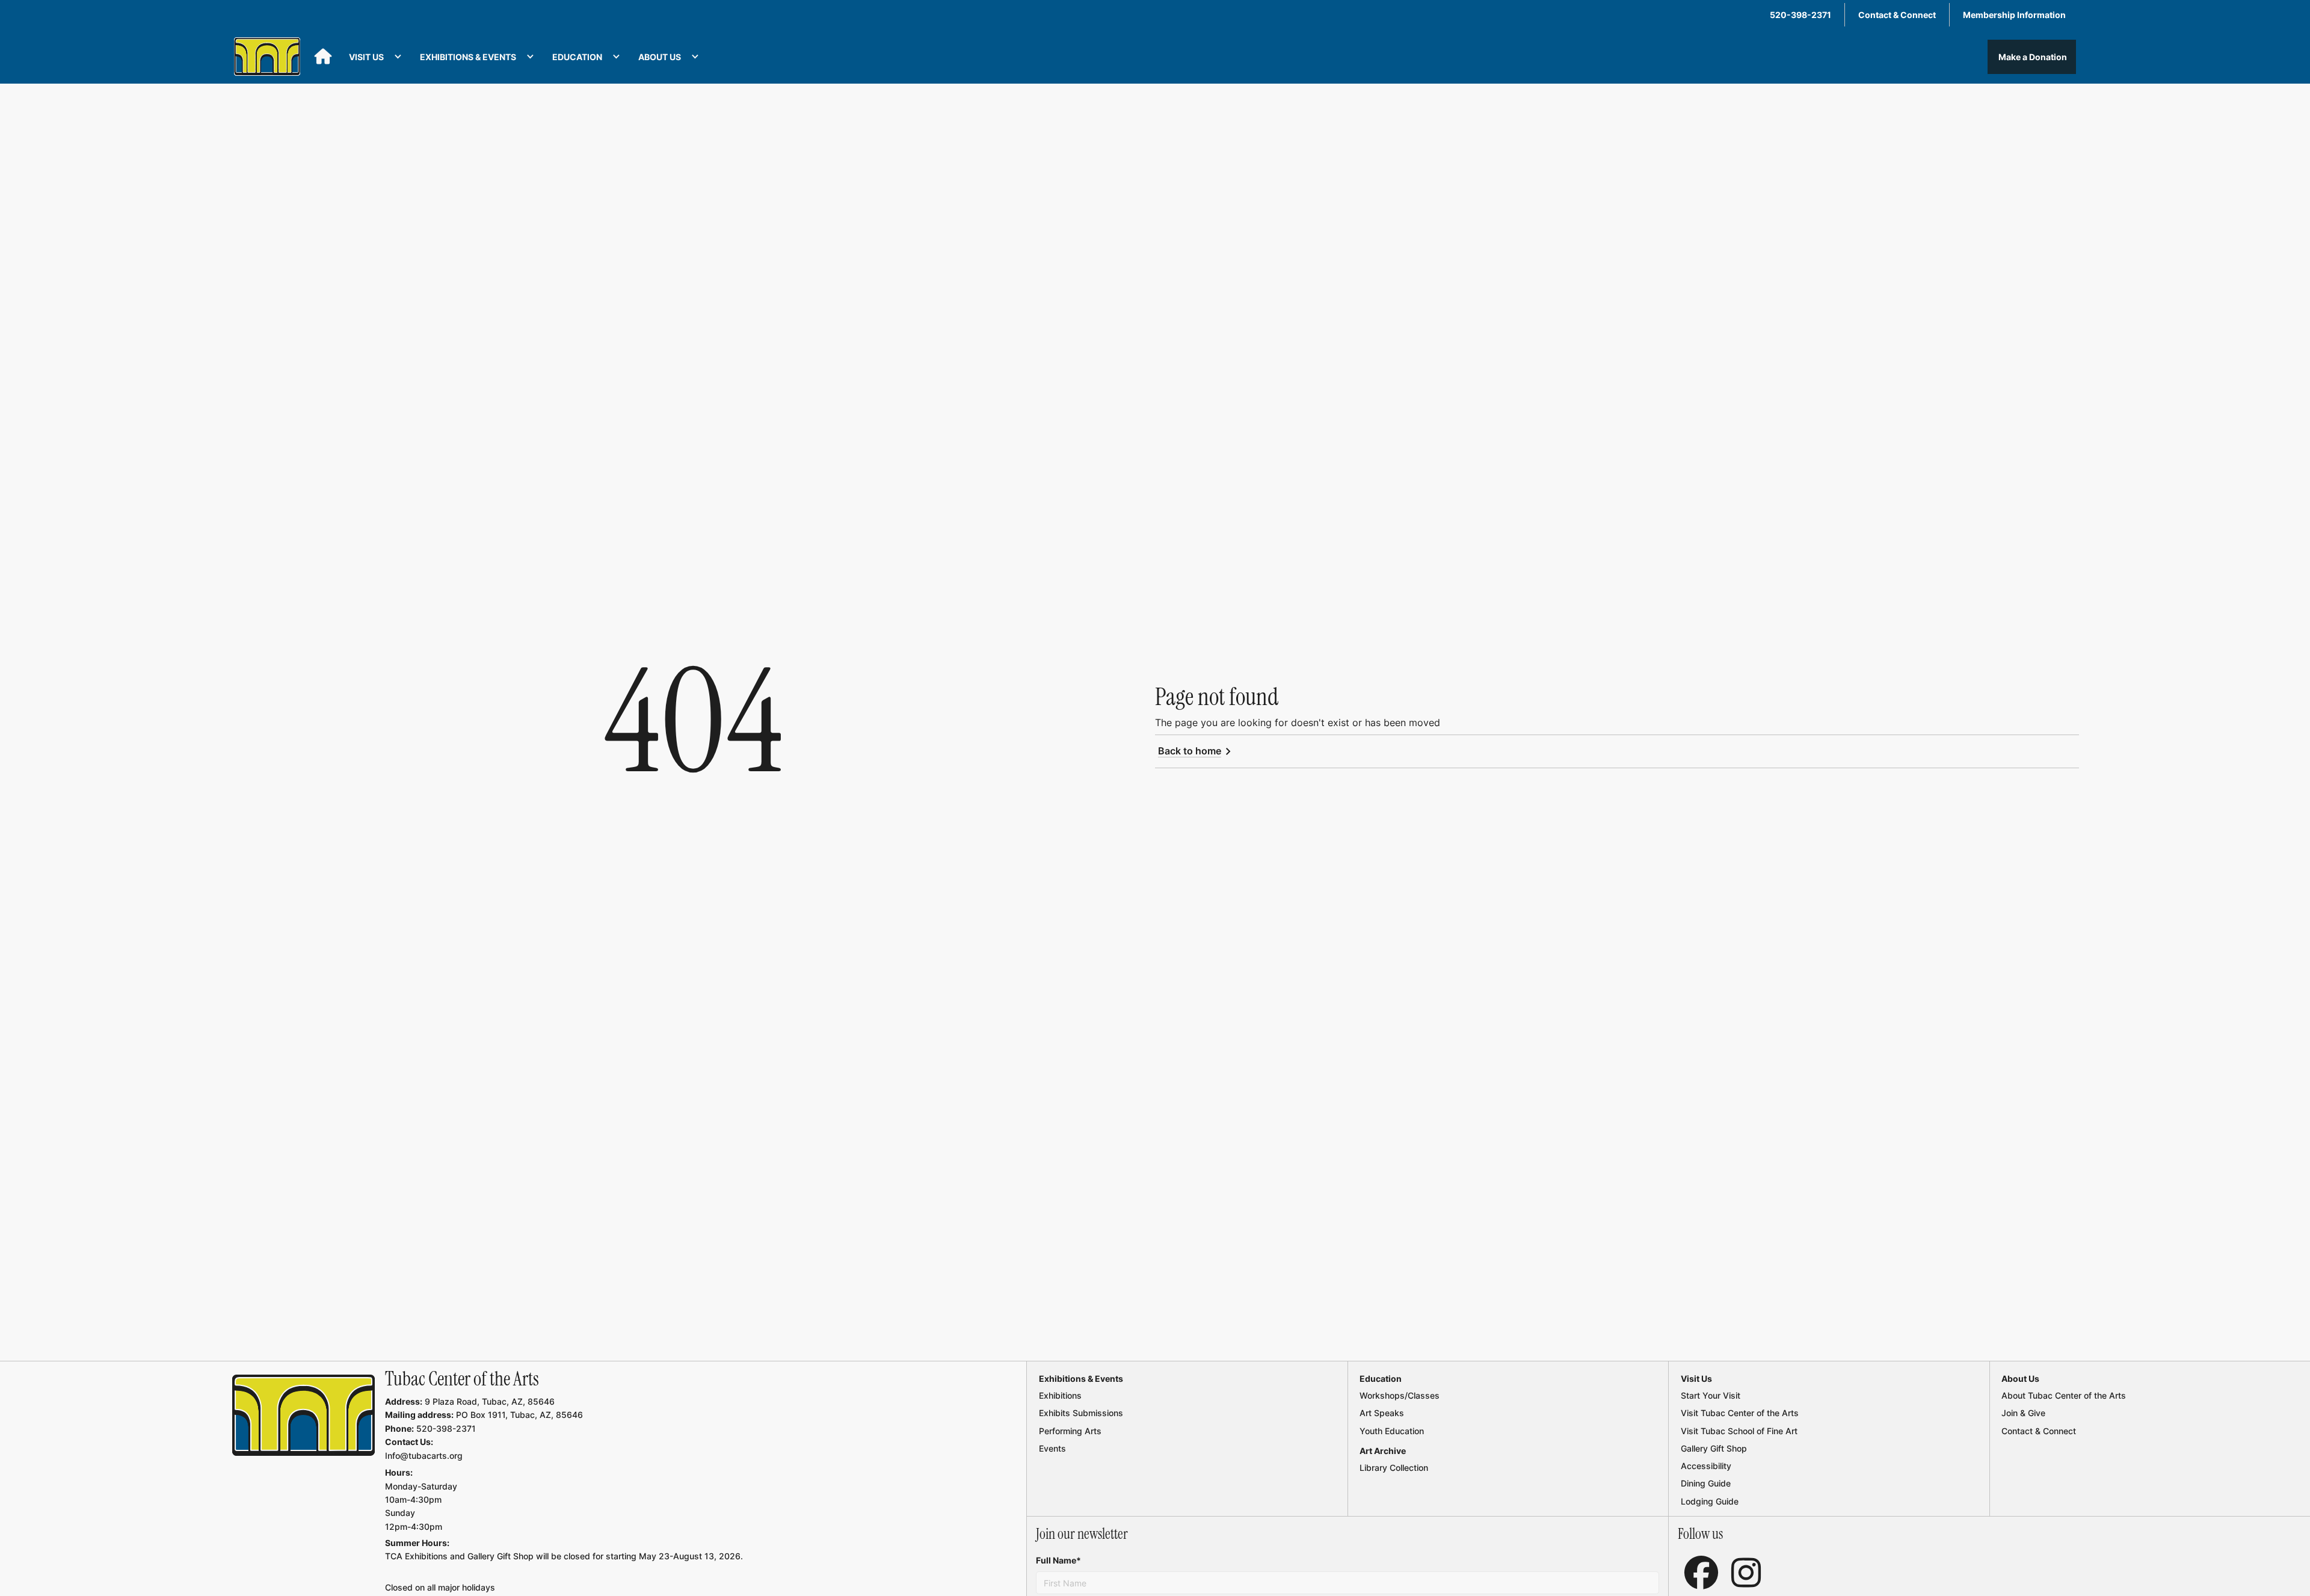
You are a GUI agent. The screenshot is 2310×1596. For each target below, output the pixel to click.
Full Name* (1058, 1560)
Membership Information (2014, 15)
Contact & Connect (1897, 15)
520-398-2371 (1800, 15)
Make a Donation (2032, 57)
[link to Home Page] (303, 1416)
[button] (375, 57)
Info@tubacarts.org (424, 1456)
